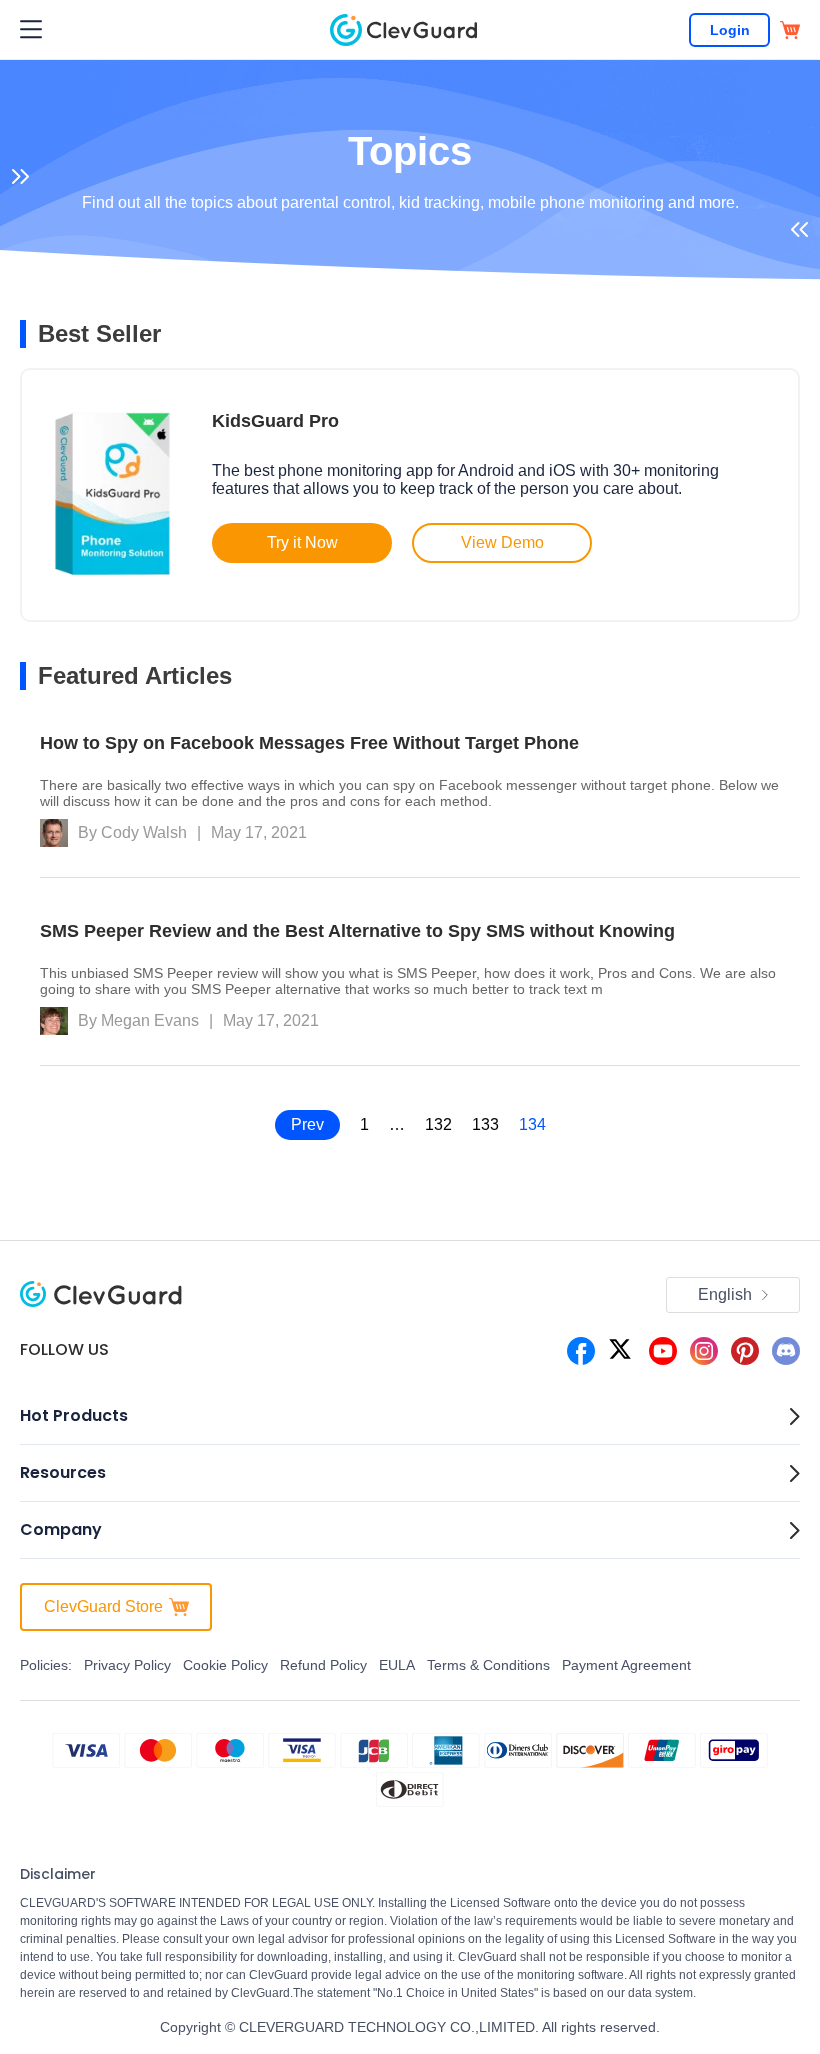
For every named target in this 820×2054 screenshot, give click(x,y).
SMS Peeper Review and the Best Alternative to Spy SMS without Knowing (357, 931)
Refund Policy (323, 1665)
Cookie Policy (225, 1665)
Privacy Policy (127, 1665)
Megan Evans (150, 1020)
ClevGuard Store (103, 1606)
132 (438, 1124)
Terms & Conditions (488, 1665)
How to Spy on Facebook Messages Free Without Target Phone (309, 743)
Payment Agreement (626, 1665)
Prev (307, 1124)
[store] (790, 30)
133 (485, 1124)
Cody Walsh (144, 832)
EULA (397, 1665)
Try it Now (302, 542)
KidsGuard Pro (275, 421)
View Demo (502, 542)
